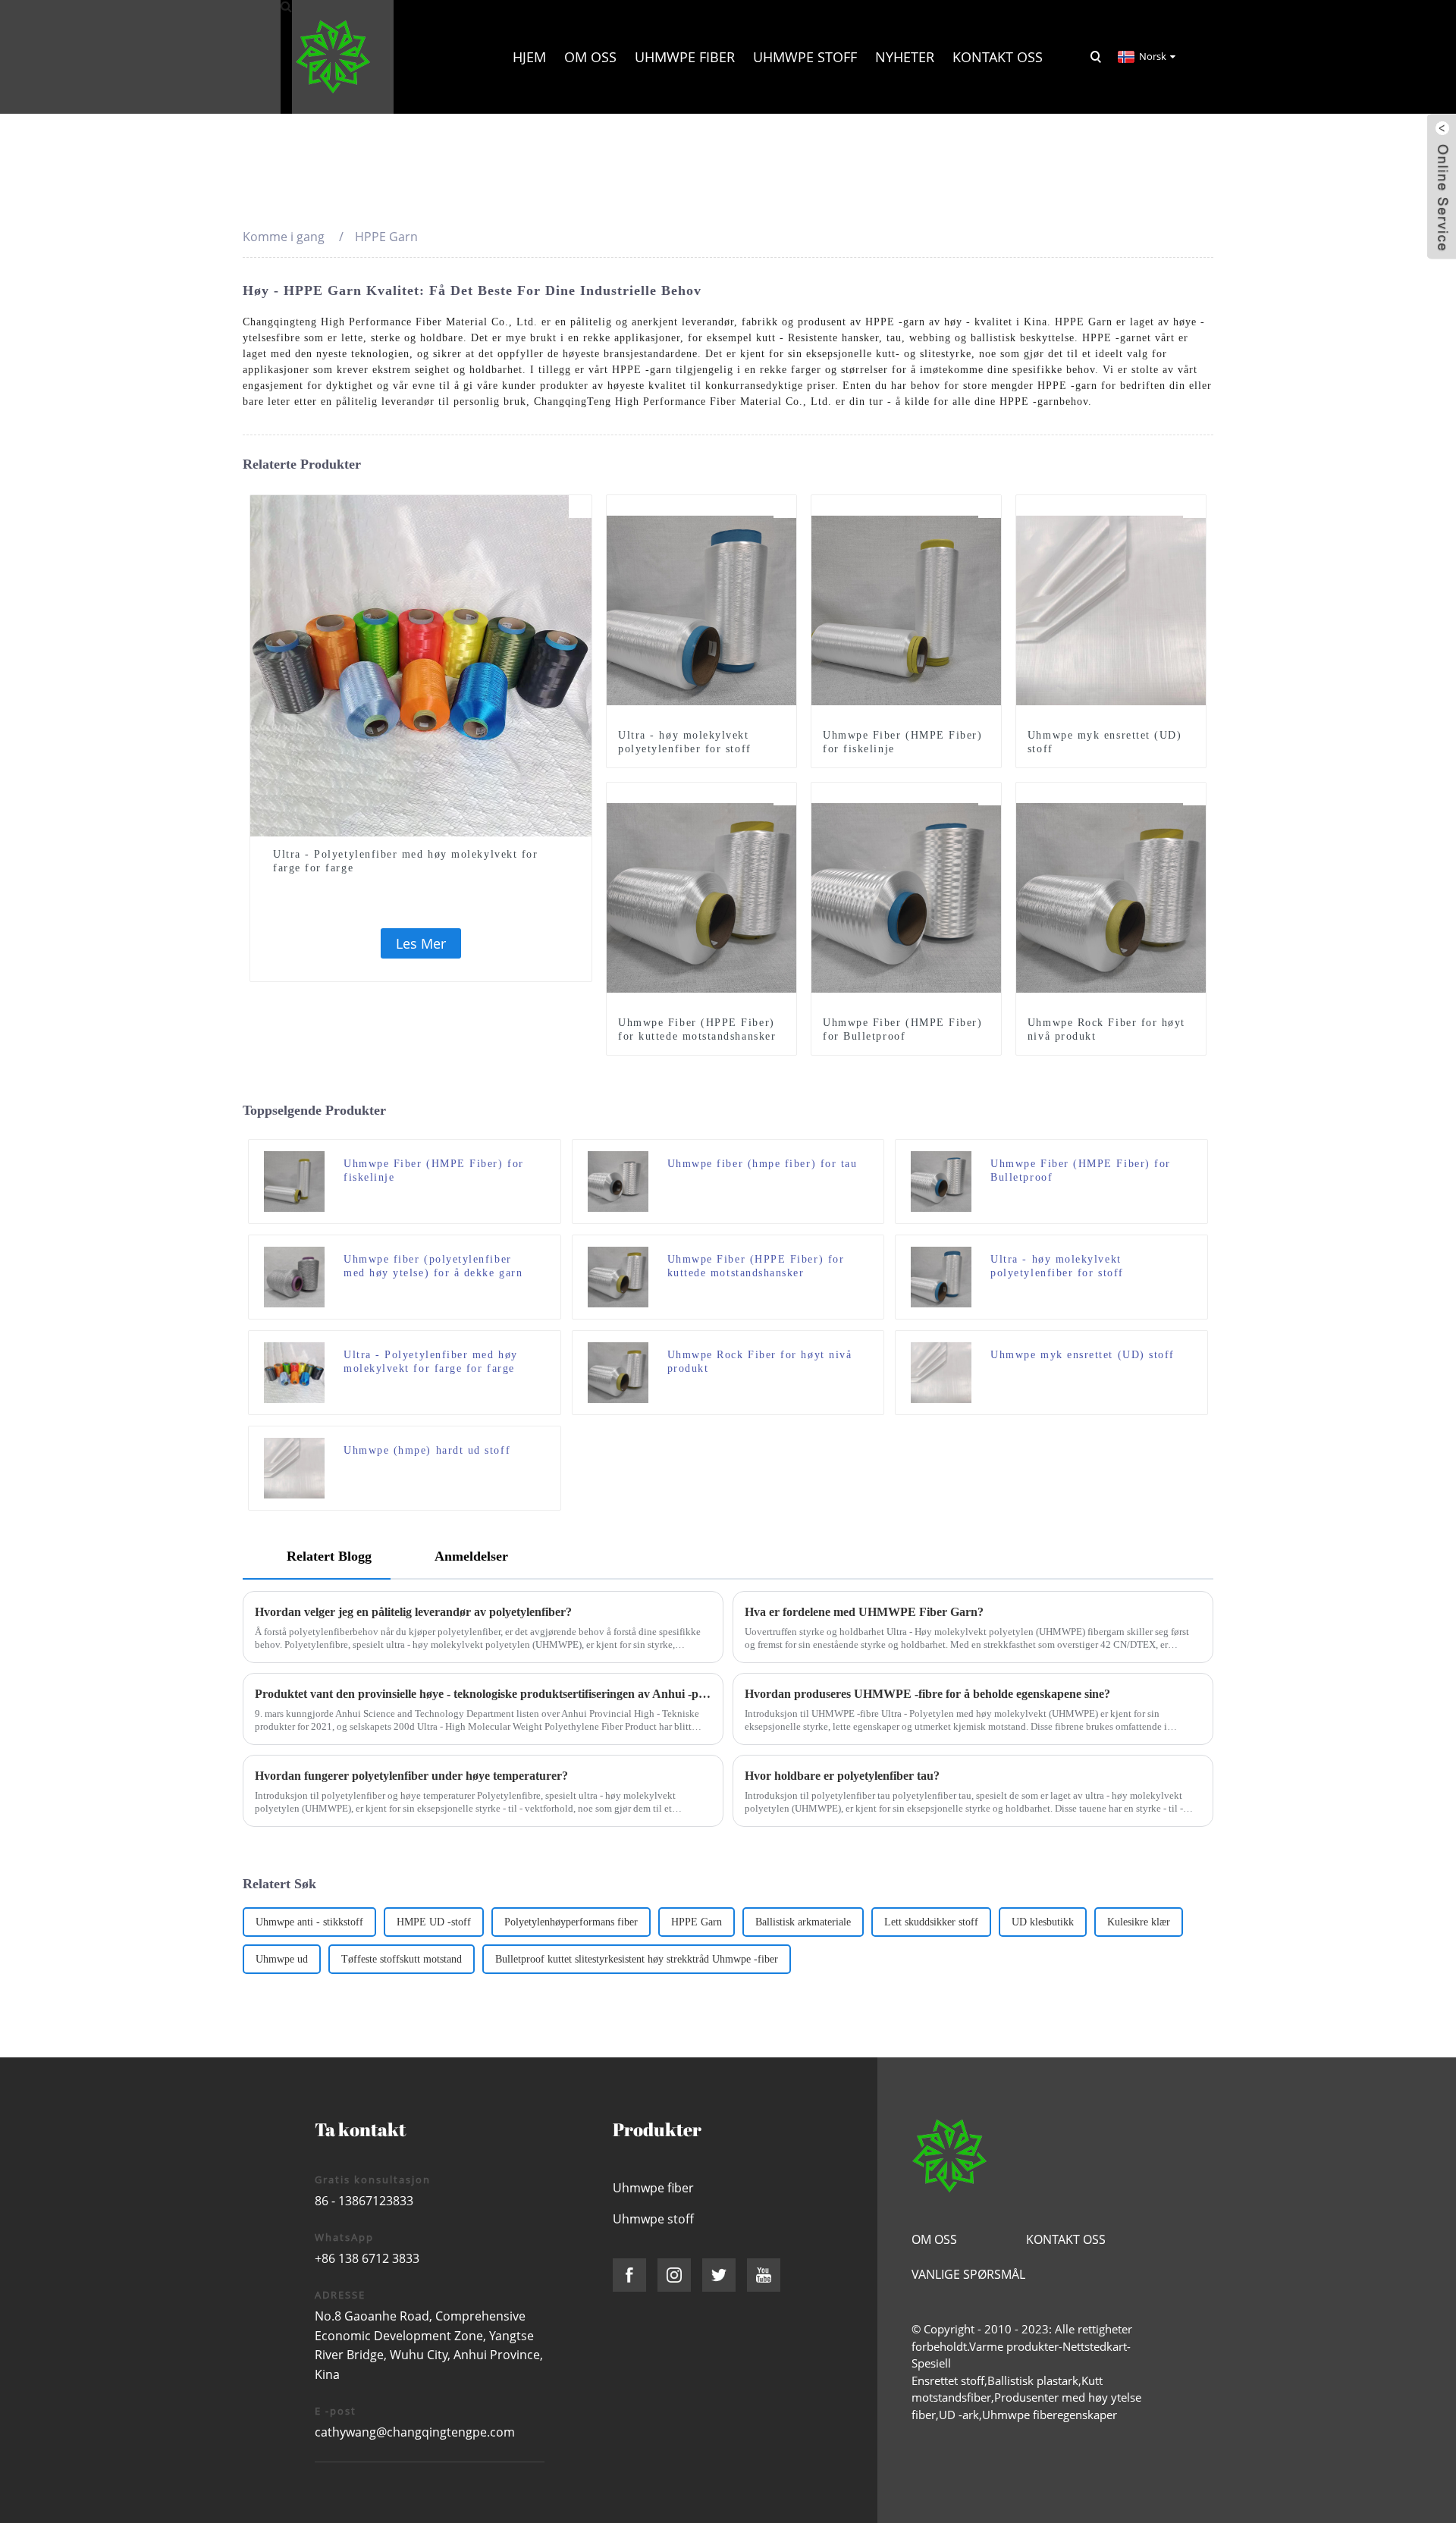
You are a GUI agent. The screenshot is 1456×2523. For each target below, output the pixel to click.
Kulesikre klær (1139, 1922)
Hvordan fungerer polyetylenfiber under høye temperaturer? (411, 1776)
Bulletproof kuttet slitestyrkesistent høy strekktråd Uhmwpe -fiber (637, 1959)
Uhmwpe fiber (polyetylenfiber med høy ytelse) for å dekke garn (433, 1266)
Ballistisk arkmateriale (803, 1922)
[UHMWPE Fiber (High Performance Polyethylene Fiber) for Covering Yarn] (294, 1276)
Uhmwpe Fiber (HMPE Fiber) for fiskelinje (903, 742)
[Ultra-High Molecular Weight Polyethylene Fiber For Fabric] (701, 609)
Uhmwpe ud (282, 1959)
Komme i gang (284, 237)
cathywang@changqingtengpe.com (415, 2432)
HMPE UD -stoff (434, 1922)
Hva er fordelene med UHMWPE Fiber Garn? (864, 1612)
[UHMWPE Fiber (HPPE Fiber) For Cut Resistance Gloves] (701, 896)
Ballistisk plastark (1033, 2380)
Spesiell (931, 2363)
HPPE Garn (697, 1922)
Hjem (529, 57)
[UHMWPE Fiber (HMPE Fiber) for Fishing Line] (906, 609)
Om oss (590, 57)
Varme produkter (1014, 2346)
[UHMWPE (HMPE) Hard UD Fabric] (294, 1467)
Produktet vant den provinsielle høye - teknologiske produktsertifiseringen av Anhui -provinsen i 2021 (483, 1694)
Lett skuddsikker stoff (931, 1922)
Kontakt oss (998, 57)
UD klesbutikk (1043, 1922)
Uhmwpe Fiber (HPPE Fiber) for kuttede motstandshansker (697, 1029)
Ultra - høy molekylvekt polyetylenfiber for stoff (685, 742)
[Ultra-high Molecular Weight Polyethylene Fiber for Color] (421, 664)
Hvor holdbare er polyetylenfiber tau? (842, 1776)
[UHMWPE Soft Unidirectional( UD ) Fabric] (1111, 609)
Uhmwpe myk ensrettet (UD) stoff (1105, 742)
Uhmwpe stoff (805, 57)
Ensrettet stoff (948, 2380)
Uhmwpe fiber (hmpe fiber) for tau (763, 1164)
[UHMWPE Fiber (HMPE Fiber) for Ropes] (618, 1180)
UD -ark (959, 2415)
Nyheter (905, 57)
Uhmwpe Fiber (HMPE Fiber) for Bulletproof (903, 1029)
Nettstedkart (1095, 2346)
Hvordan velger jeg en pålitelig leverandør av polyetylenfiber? (413, 1612)
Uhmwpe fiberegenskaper (1050, 2415)
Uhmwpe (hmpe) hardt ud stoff (427, 1450)
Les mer (421, 943)
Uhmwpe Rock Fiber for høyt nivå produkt (1106, 1029)
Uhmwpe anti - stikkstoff (309, 1922)
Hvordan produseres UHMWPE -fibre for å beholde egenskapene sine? (927, 1694)
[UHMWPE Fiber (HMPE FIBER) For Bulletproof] (906, 896)
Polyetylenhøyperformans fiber (571, 1922)
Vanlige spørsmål (968, 2274)
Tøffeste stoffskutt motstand (402, 1959)
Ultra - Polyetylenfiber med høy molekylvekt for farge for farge (405, 861)
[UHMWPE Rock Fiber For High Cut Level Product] (1111, 896)
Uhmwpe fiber (685, 57)
